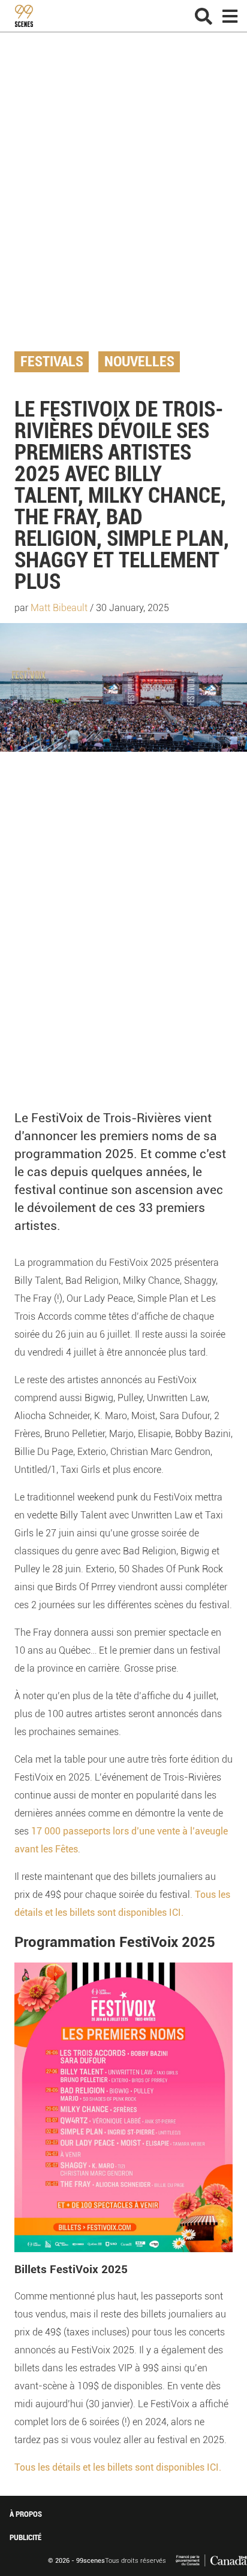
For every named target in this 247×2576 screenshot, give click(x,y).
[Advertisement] (123, 201)
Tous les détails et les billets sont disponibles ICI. (118, 2467)
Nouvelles (139, 362)
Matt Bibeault (59, 608)
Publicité (25, 2537)
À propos (26, 2514)
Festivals (52, 362)
